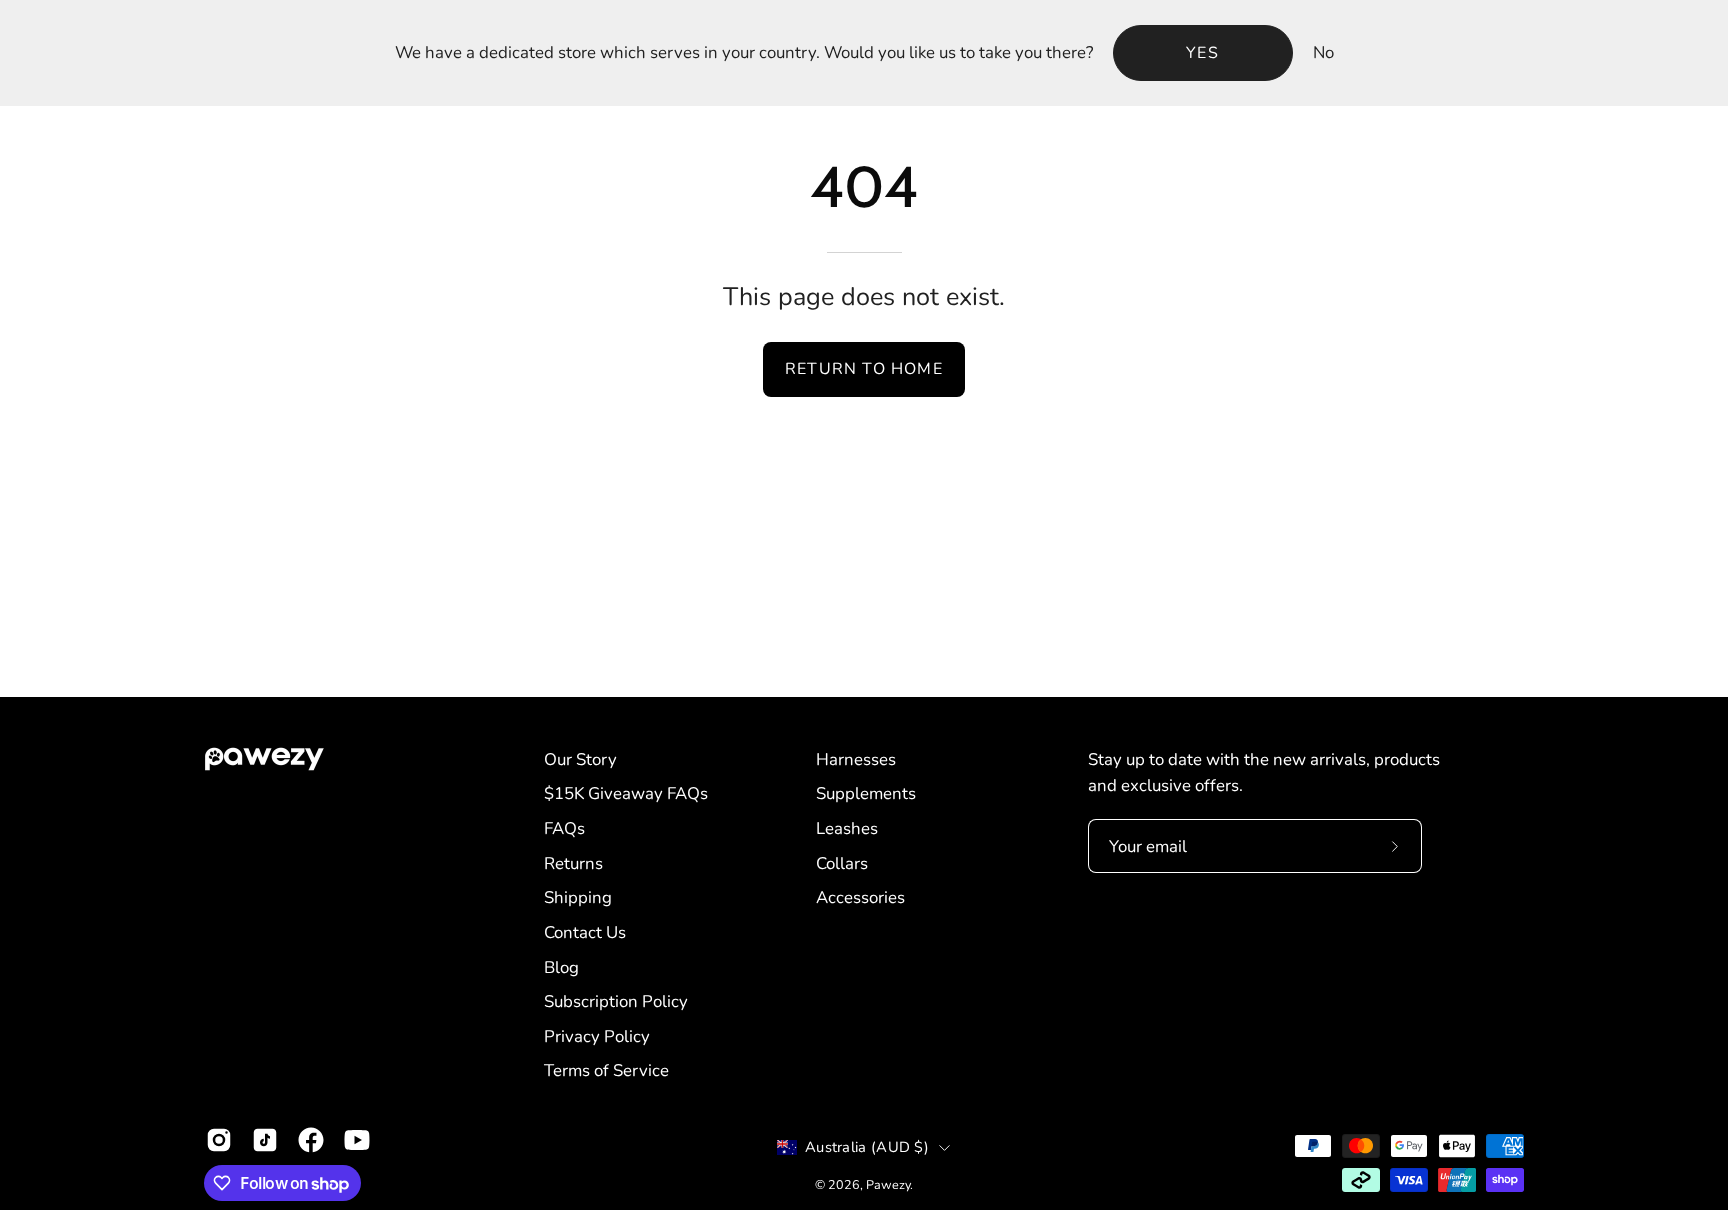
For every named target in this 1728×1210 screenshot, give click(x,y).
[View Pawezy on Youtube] (357, 1140)
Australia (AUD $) (867, 1147)
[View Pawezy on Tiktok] (265, 1140)
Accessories (860, 897)
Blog (561, 967)
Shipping (578, 897)
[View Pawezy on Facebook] (311, 1140)
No (1323, 52)
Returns (573, 863)
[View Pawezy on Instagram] (219, 1140)
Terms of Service (606, 1070)
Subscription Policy (616, 1001)
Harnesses (856, 759)
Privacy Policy (597, 1036)
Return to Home (864, 369)
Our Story (580, 759)
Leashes (847, 828)
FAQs (564, 828)
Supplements (866, 793)
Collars (842, 863)
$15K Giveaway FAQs (626, 793)
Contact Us (585, 932)
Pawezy (888, 1184)
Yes (1202, 53)
